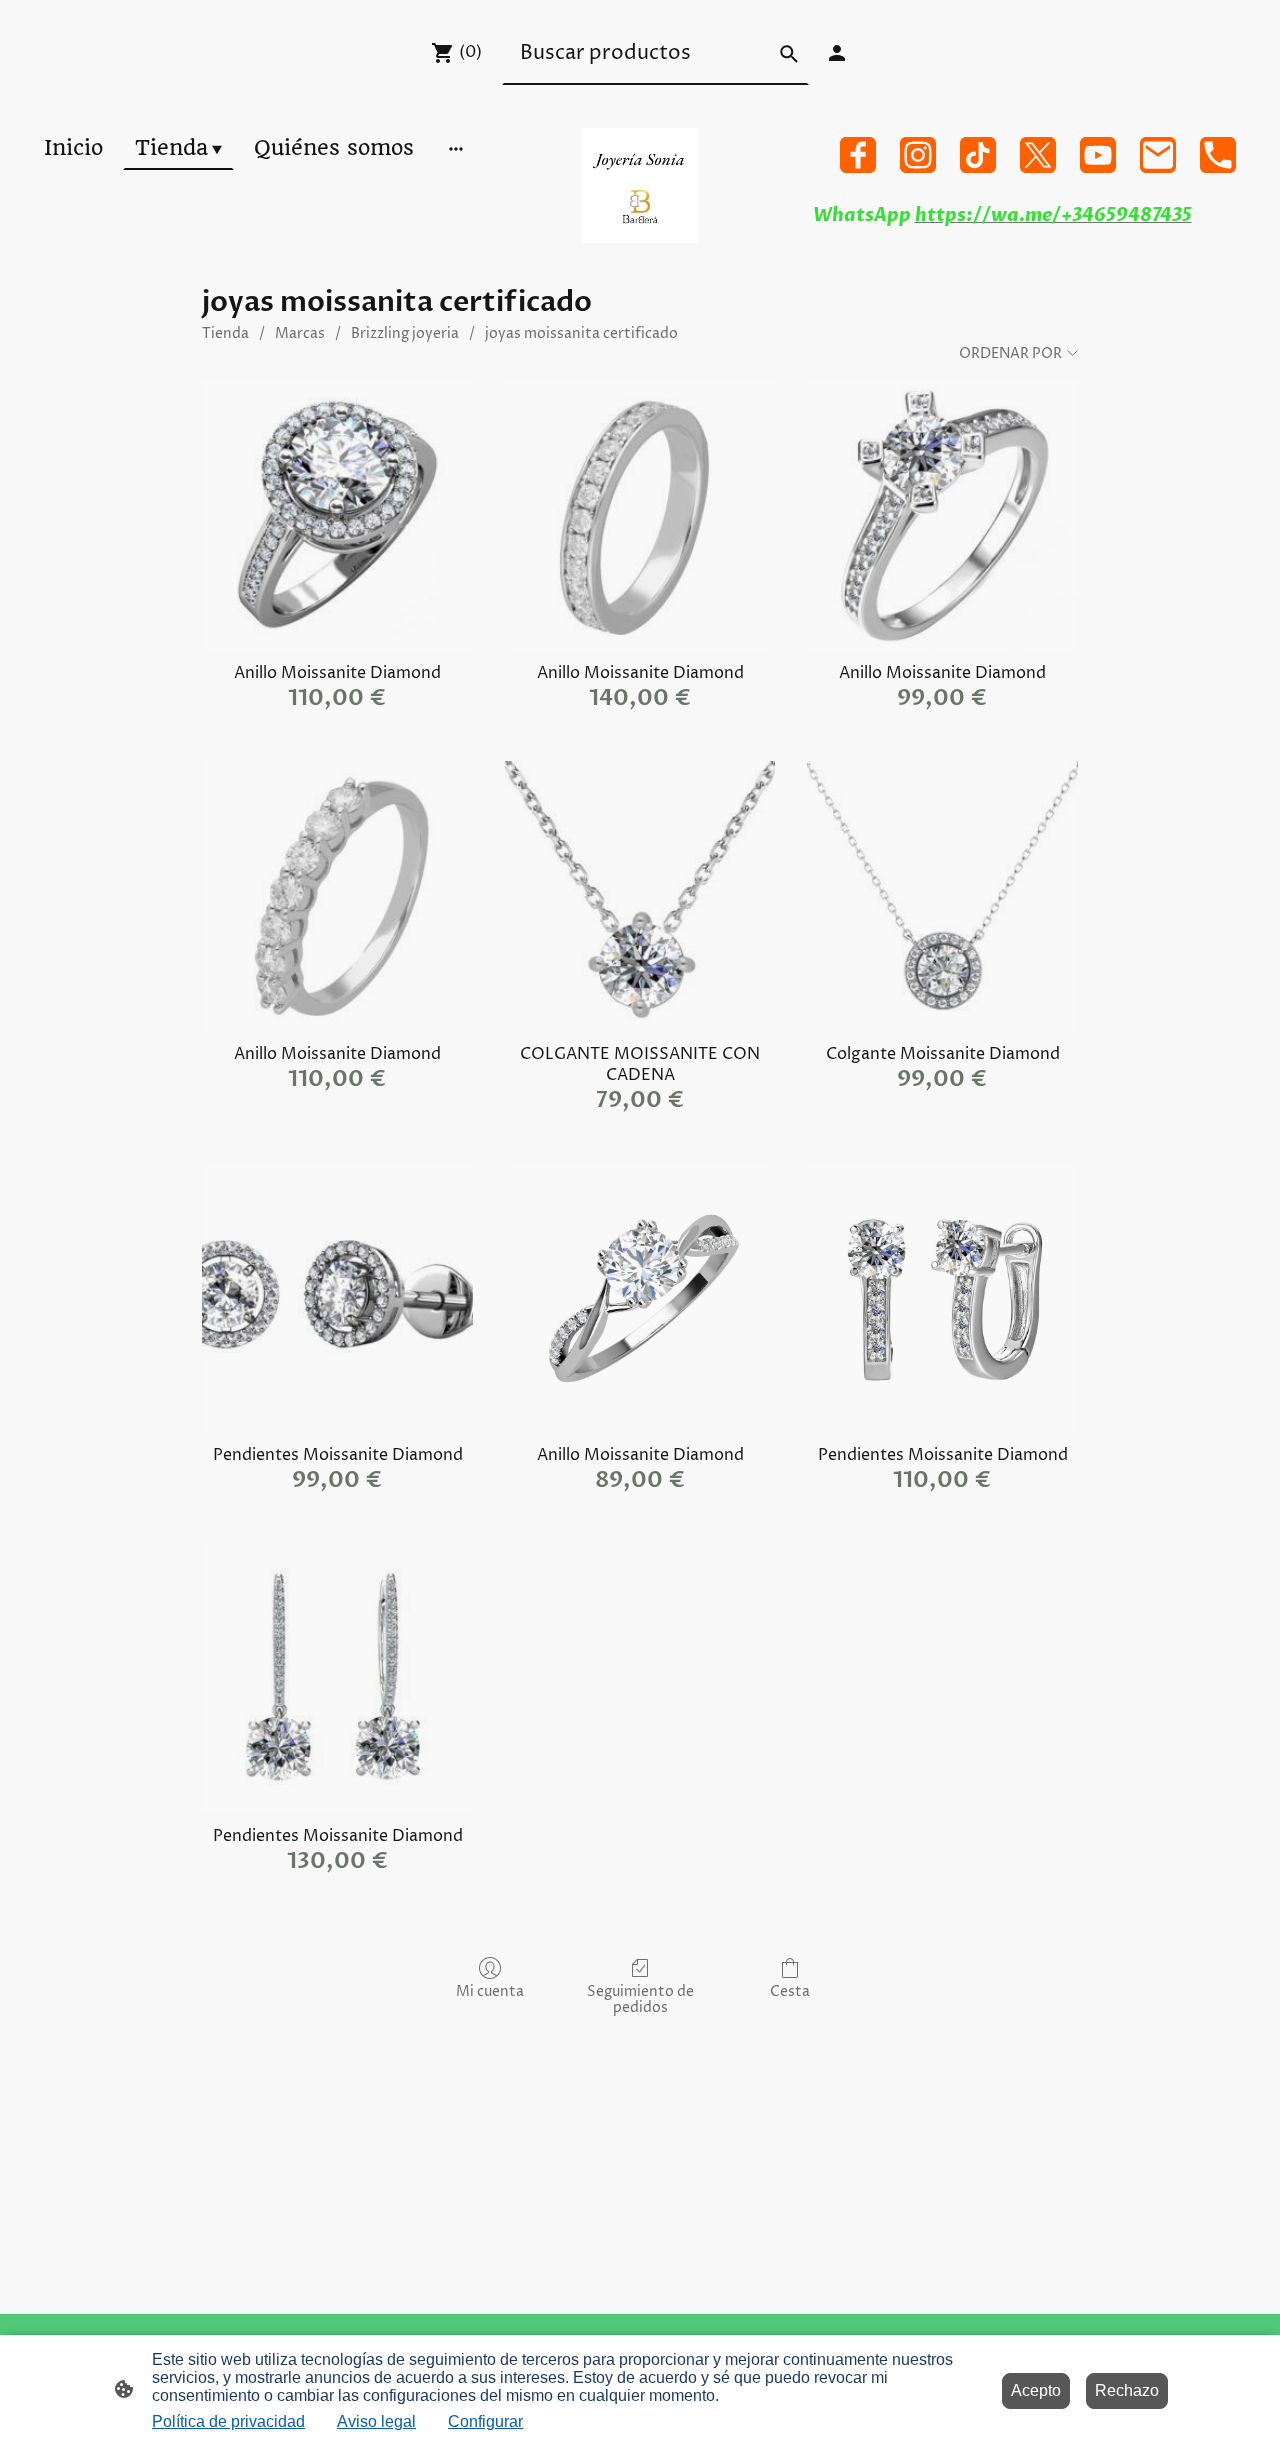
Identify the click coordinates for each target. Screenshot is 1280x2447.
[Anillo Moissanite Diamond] (337, 515)
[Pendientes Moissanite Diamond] (337, 1297)
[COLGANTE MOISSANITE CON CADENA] (640, 896)
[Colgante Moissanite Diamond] (942, 896)
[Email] (1158, 155)
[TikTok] (978, 155)
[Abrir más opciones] (456, 147)
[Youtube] (1098, 155)
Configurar (485, 2421)
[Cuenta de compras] (837, 53)
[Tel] (1218, 155)
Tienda (225, 333)
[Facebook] (858, 155)
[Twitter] (1038, 155)
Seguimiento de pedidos (640, 2000)
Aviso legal (376, 2421)
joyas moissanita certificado (581, 333)
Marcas (300, 333)
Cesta (790, 1991)
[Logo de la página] (640, 186)
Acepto (1036, 2390)
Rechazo (1127, 2390)
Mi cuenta (490, 1991)
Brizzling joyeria (405, 333)
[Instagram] (918, 155)
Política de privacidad (228, 2421)
